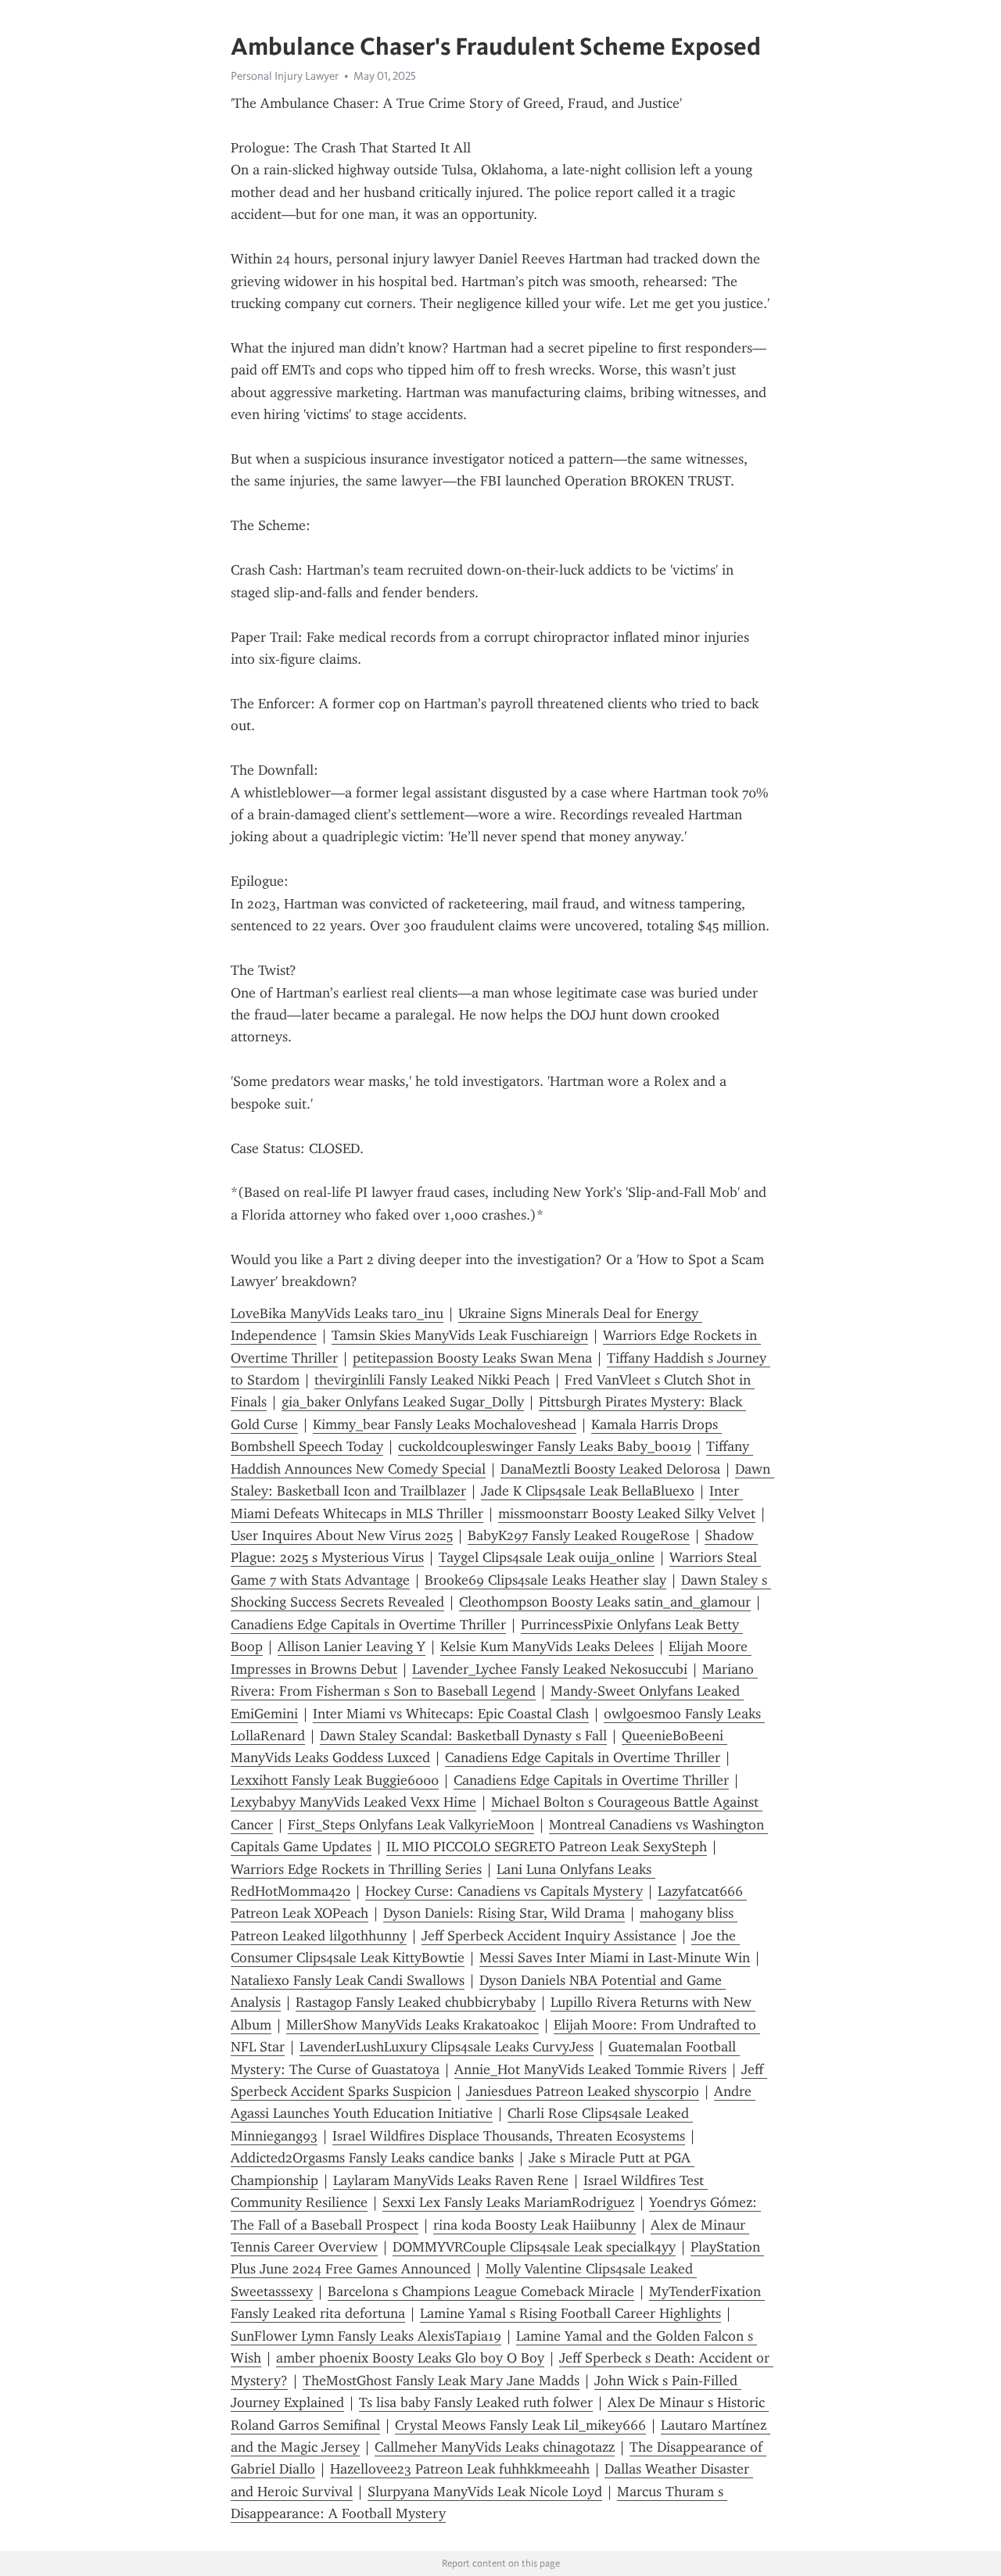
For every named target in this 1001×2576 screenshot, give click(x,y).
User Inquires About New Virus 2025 (342, 1535)
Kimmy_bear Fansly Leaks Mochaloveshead (445, 1424)
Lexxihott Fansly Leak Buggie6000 (335, 1780)
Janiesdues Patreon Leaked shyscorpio (583, 2091)
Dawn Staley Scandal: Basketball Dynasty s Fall (463, 1736)
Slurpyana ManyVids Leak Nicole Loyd (485, 2492)
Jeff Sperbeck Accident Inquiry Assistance (549, 1936)
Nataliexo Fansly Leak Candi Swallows (348, 1980)
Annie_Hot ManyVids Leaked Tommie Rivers (590, 2069)
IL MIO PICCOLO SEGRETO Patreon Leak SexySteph (547, 1847)
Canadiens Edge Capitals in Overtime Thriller (368, 1625)
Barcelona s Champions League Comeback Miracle (481, 2291)
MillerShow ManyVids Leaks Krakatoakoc (413, 2025)
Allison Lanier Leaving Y (352, 1646)
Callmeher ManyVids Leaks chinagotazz (495, 2447)
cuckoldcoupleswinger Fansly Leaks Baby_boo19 (545, 1446)
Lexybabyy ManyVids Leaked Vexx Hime (353, 1802)
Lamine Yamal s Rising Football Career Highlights (570, 2313)
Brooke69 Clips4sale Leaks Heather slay (545, 1580)
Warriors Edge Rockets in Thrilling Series (356, 1869)
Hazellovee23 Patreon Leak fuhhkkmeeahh (460, 2469)
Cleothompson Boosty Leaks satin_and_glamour (605, 1602)
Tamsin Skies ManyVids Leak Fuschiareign (460, 1335)
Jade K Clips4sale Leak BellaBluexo (588, 1491)
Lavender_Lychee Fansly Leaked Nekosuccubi (550, 1669)
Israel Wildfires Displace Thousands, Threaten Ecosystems (509, 2136)
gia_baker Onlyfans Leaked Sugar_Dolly (403, 1402)
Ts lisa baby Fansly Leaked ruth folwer (476, 2402)
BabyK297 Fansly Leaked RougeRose (579, 1535)
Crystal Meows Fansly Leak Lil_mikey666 (520, 2425)
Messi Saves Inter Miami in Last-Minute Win (615, 1958)
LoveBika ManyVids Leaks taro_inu (337, 1313)
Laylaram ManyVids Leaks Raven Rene (451, 2180)
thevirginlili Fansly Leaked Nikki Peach (432, 1380)
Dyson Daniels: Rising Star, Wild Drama (504, 1913)
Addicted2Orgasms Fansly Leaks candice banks (372, 2158)
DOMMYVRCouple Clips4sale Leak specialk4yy (534, 2247)
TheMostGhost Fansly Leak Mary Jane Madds (441, 2381)
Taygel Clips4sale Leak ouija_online (547, 1557)
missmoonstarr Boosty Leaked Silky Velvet (627, 1514)
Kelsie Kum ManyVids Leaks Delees (547, 1646)
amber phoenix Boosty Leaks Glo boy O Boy (410, 2358)
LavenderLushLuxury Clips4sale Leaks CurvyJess (447, 2047)
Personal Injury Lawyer (285, 76)
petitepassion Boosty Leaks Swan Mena (472, 1358)
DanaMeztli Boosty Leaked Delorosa (610, 1469)
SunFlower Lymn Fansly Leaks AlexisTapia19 (366, 2336)
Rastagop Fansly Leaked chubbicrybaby (416, 2002)
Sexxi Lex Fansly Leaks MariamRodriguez (508, 2202)
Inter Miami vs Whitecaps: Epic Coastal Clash (451, 1714)
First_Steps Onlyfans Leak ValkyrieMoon (411, 1825)
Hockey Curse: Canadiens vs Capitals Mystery (504, 1891)
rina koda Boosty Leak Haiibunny (535, 2225)
